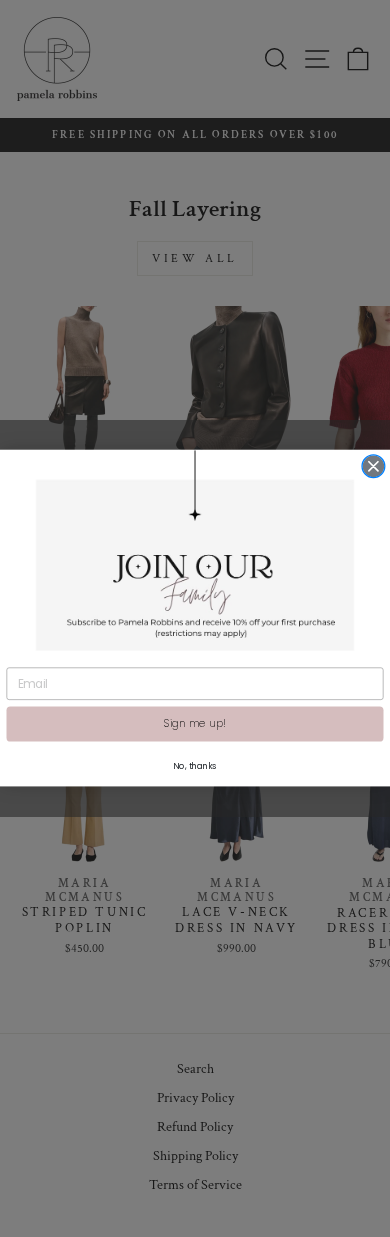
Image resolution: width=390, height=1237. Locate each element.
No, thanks (195, 766)
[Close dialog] (373, 466)
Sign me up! (194, 724)
